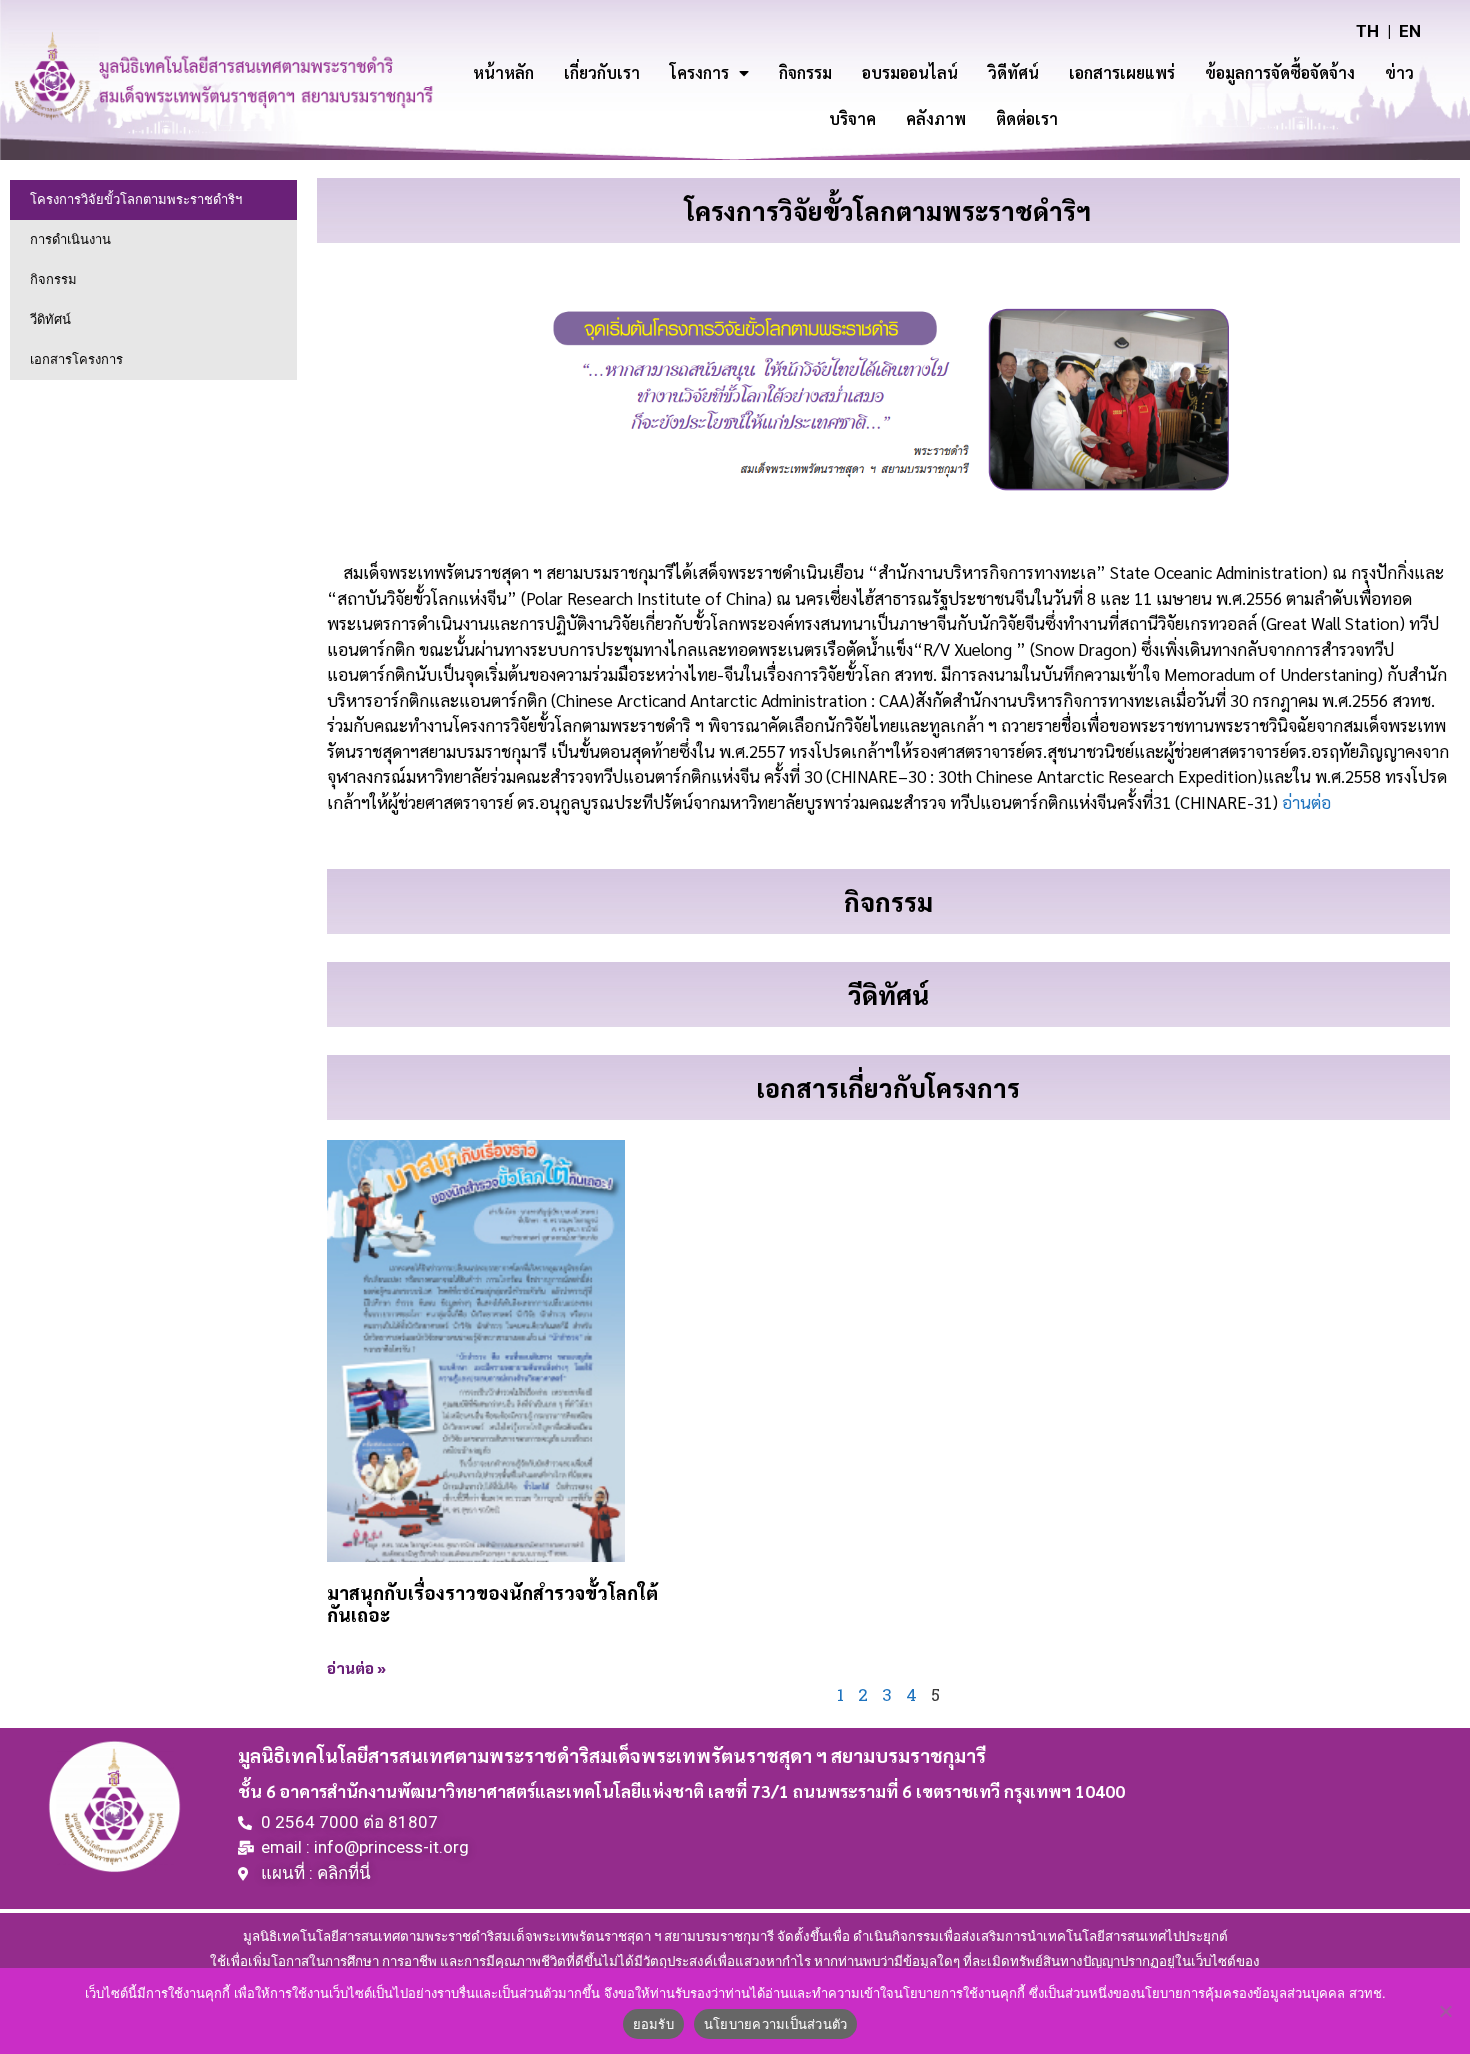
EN (1410, 31)
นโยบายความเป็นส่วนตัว (776, 2024)
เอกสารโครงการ (76, 359)
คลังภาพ (936, 118)
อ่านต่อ (1306, 802)
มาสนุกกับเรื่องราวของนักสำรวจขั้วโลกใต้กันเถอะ (492, 1603)
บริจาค (852, 118)
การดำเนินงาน (70, 239)
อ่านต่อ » (356, 1667)
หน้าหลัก (503, 72)
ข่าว (1399, 72)
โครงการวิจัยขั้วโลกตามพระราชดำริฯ (136, 199)
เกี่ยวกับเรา (602, 72)
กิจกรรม (805, 72)
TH (1367, 31)
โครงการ (699, 72)
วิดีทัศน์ (1013, 72)
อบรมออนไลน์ (910, 72)
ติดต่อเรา (1027, 118)
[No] (1445, 2011)
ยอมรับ (653, 2024)
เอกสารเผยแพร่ (1122, 72)
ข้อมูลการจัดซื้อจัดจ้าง (1280, 72)
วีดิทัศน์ (50, 319)
